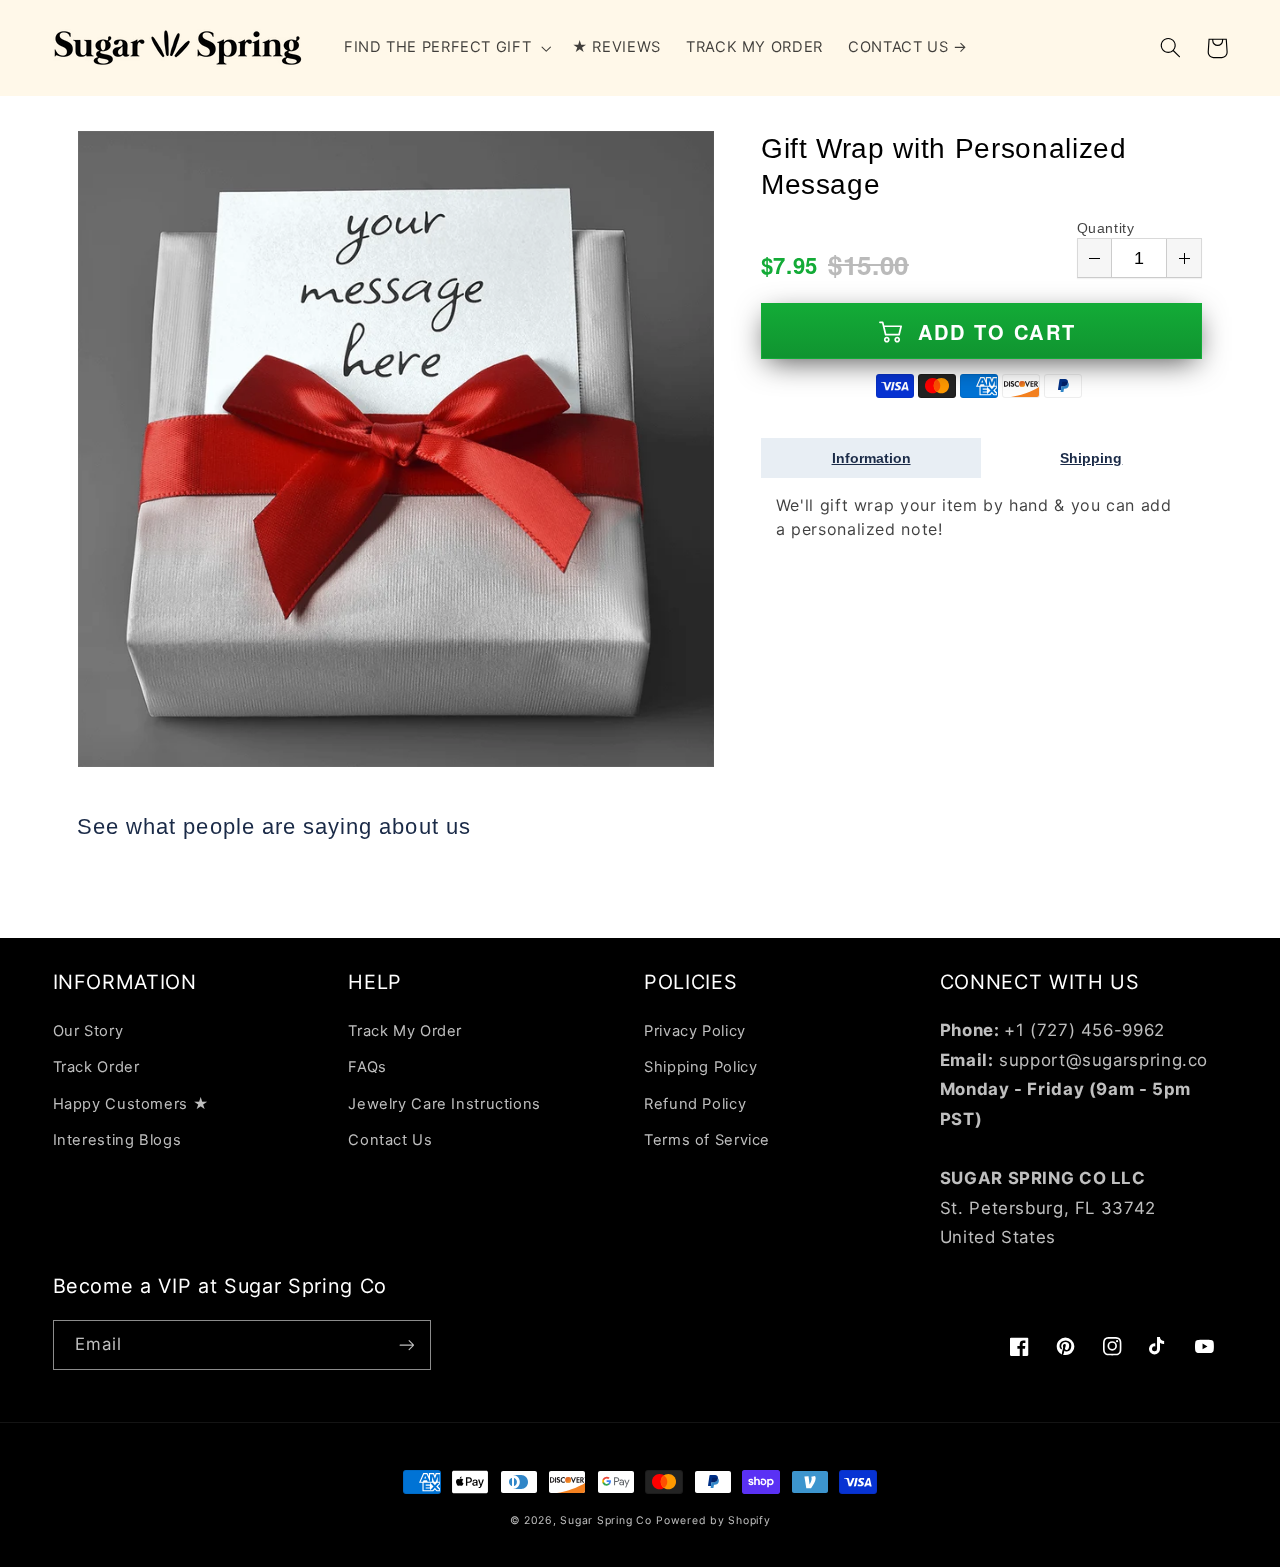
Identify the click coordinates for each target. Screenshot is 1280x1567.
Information (871, 458)
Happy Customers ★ (131, 1104)
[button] (445, 48)
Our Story (88, 1031)
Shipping (1091, 458)
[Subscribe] (406, 1344)
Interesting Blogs (117, 1140)
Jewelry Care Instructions (444, 1104)
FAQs (367, 1067)
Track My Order (405, 1031)
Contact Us (390, 1140)
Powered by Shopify (713, 1520)
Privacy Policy (695, 1031)
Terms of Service (707, 1140)
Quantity (1106, 228)
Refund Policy (695, 1104)
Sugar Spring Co (605, 1520)
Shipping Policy (700, 1067)
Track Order (96, 1067)
